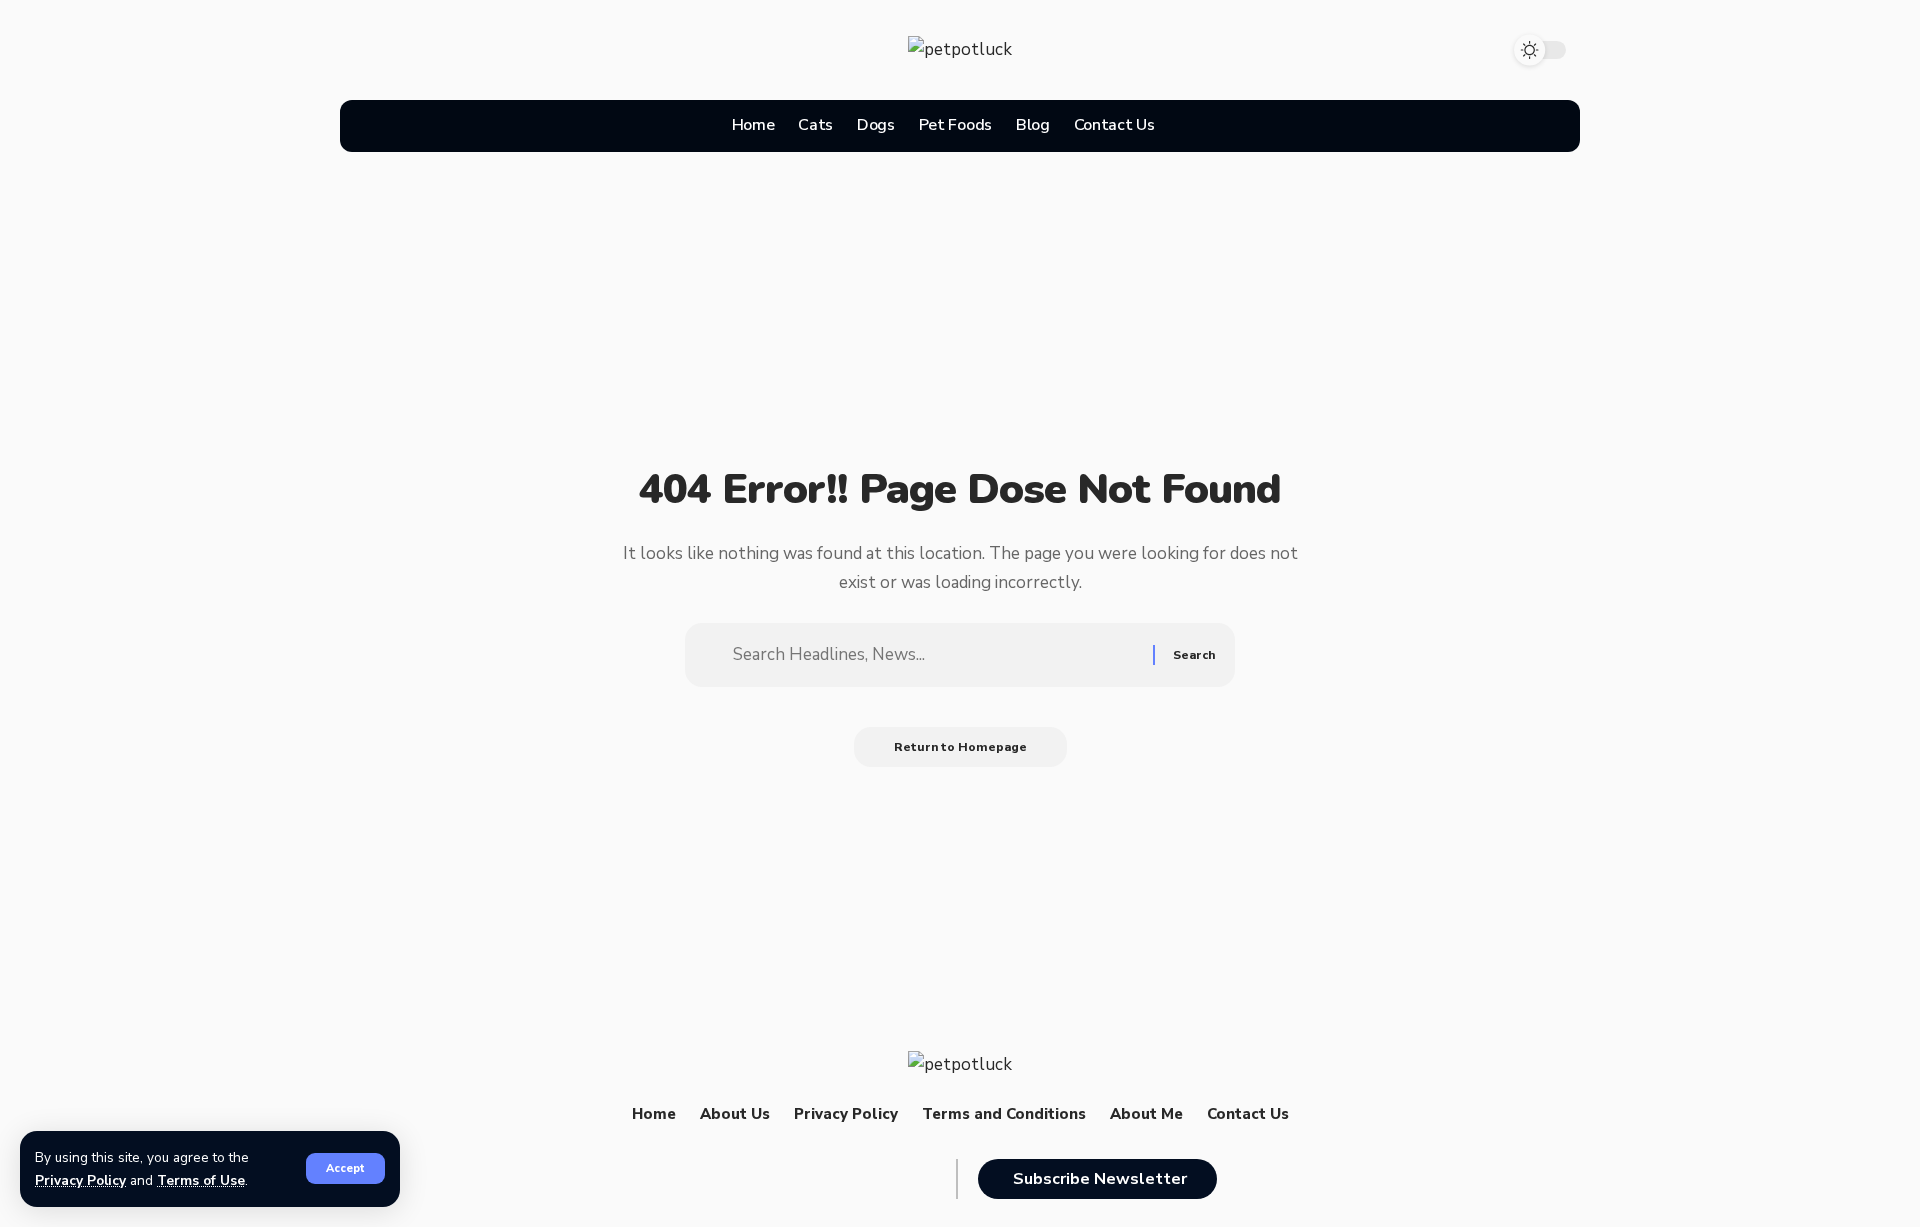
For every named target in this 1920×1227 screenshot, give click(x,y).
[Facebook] (365, 45)
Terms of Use (201, 1180)
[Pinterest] (503, 45)
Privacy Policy (80, 1180)
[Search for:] (935, 655)
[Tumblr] (572, 45)
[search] (1188, 126)
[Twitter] (434, 45)
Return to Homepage (960, 747)
